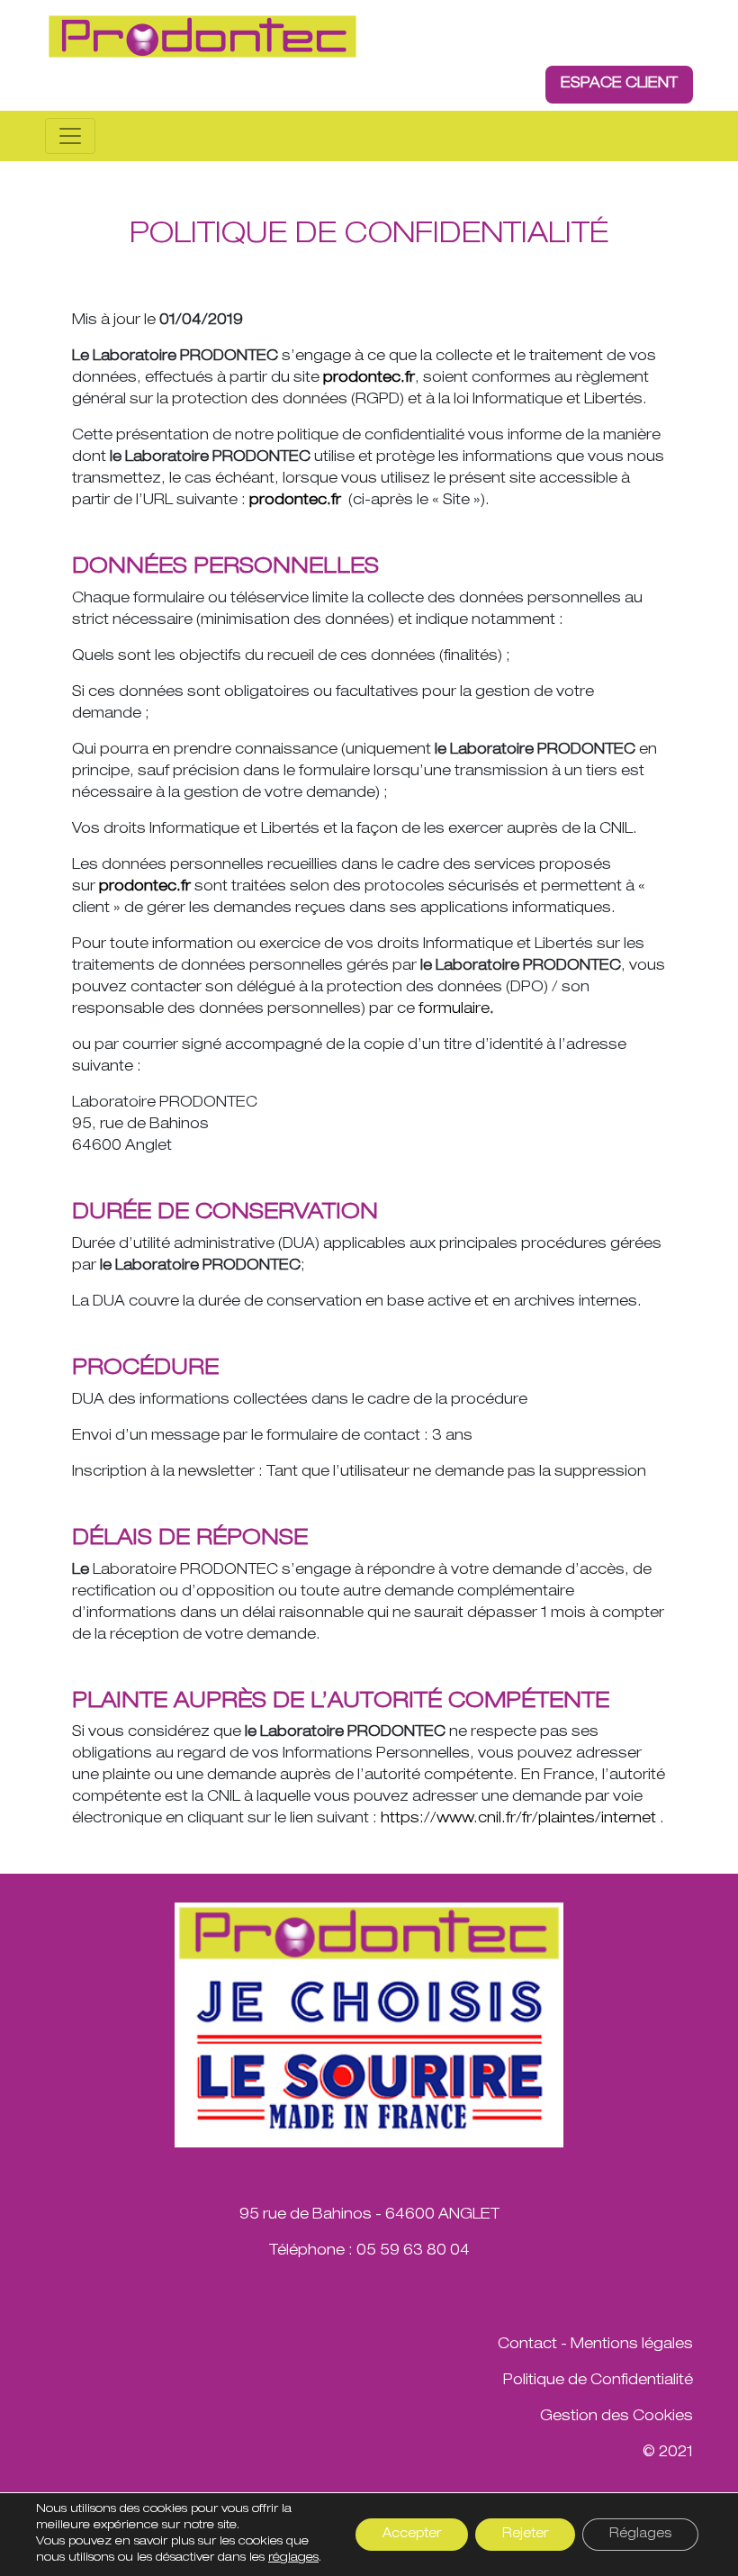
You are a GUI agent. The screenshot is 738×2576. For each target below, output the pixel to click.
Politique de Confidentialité (598, 2382)
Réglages (640, 2535)
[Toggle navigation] (70, 136)
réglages (293, 2558)
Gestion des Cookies (616, 2418)
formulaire (454, 1010)
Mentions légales (632, 2346)
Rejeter (525, 2535)
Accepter (412, 2535)
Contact (527, 2346)
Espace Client (619, 85)
